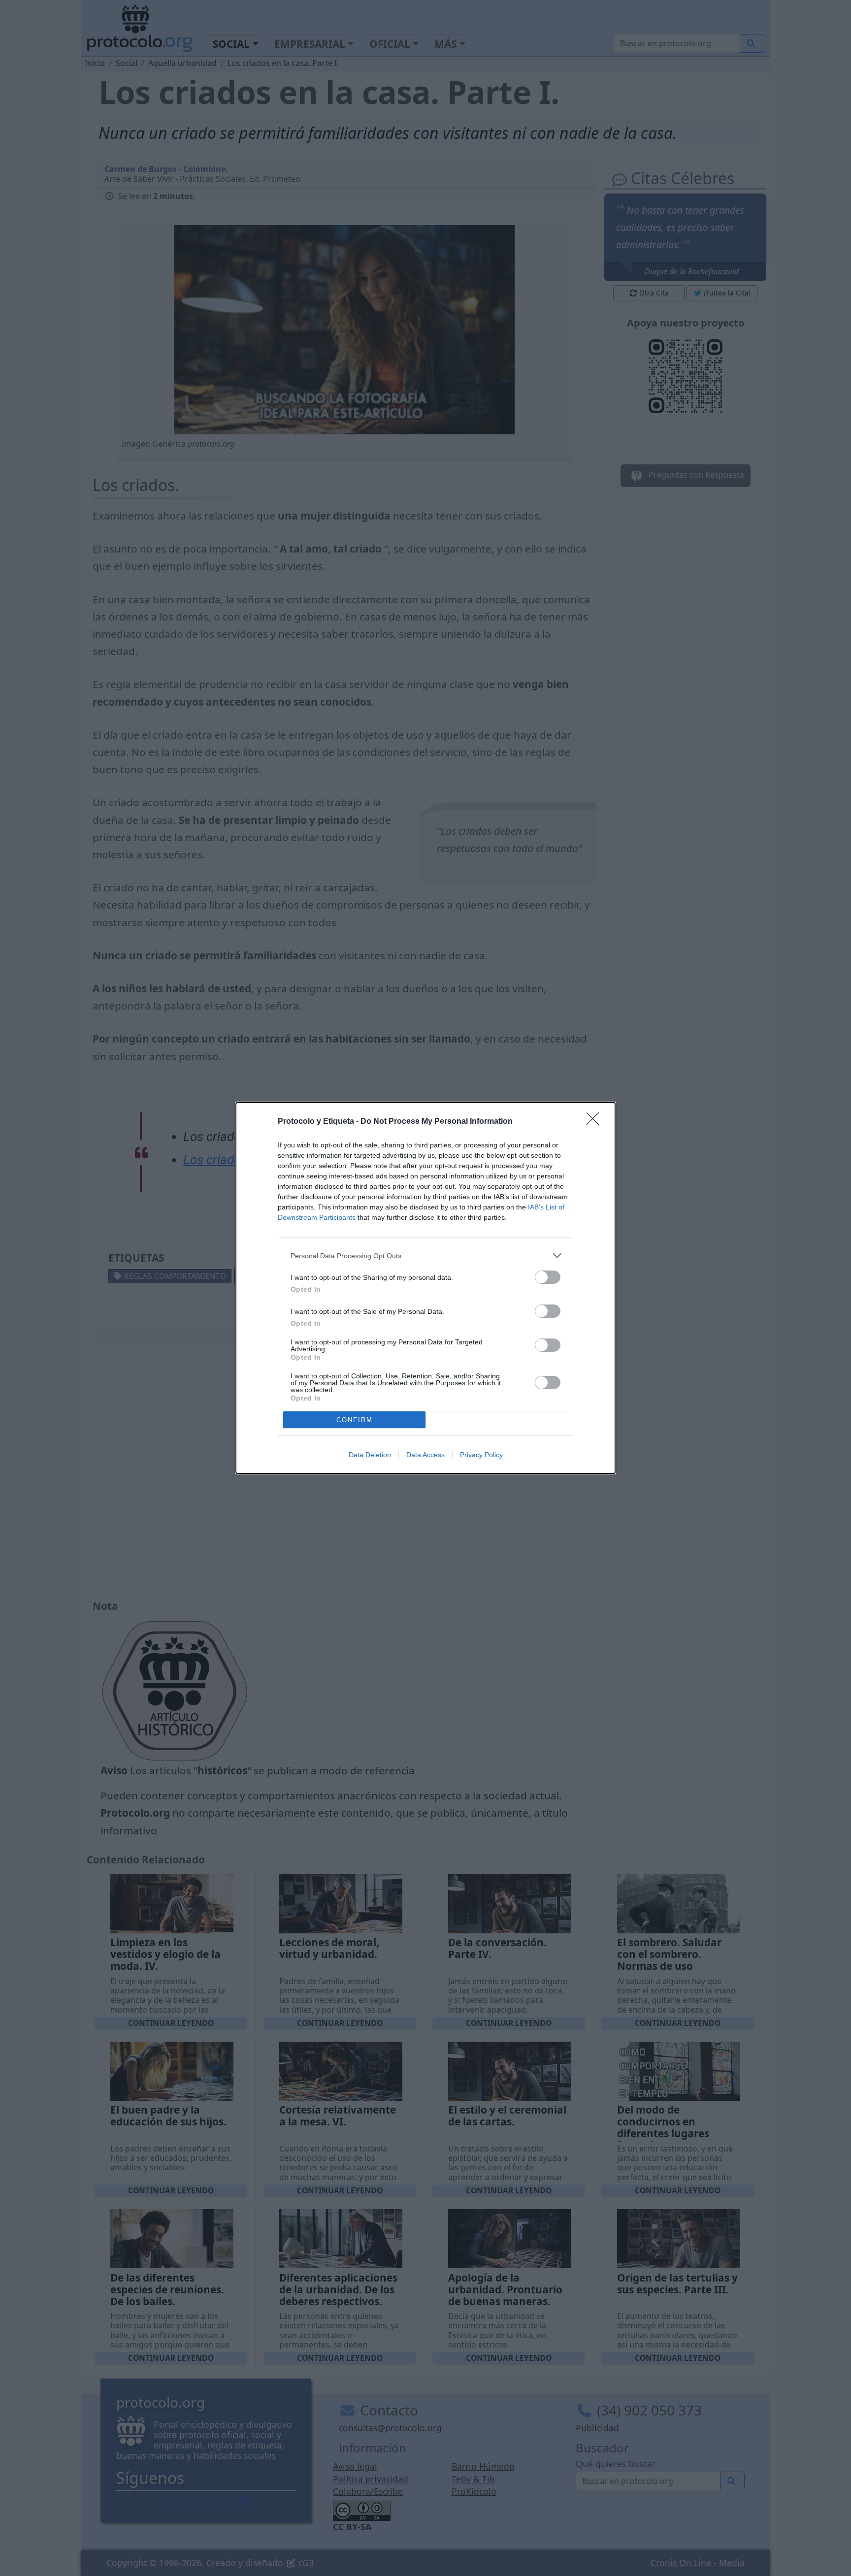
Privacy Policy (481, 1455)
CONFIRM (355, 1420)
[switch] (548, 1277)
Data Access (425, 1455)
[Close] (596, 1122)
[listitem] (425, 1255)
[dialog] (425, 1288)
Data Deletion (370, 1455)
